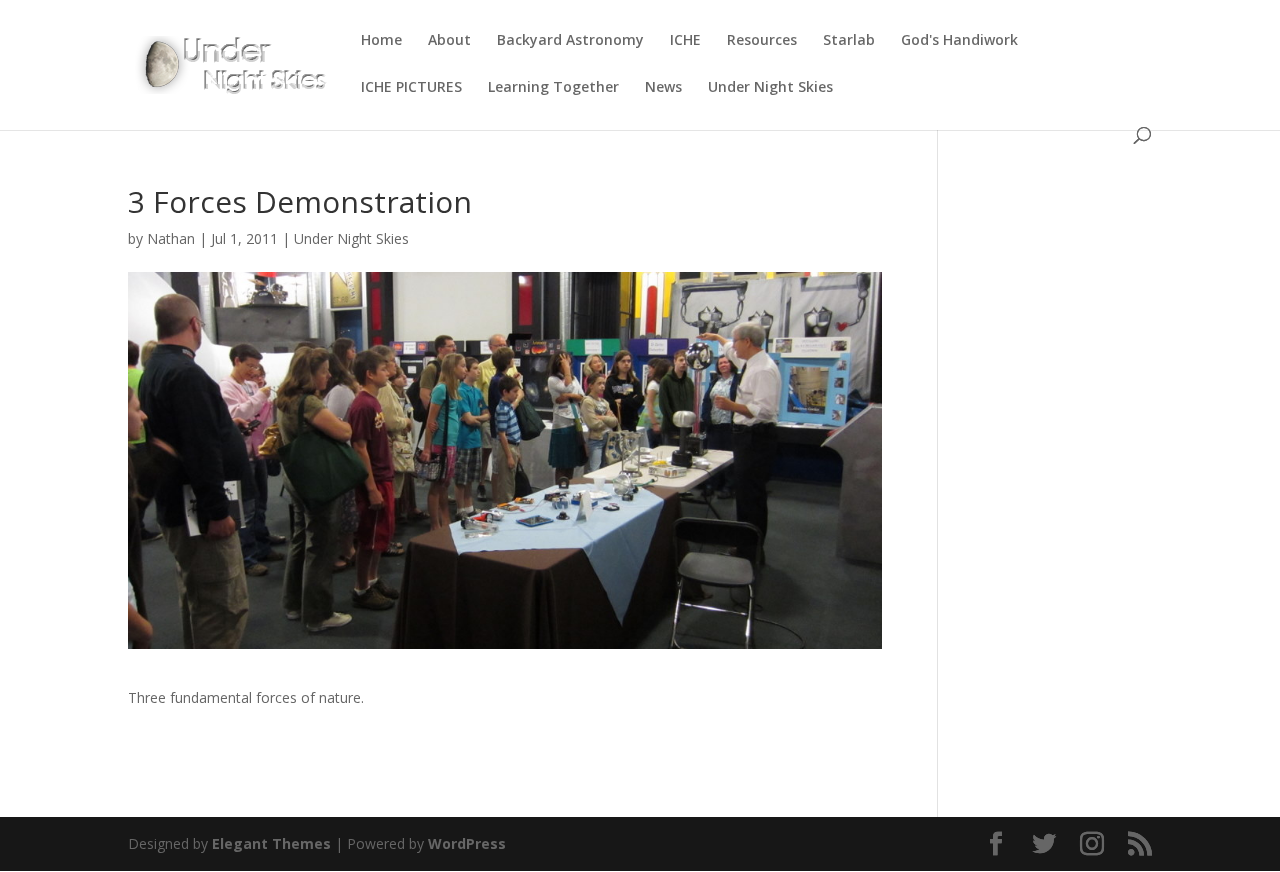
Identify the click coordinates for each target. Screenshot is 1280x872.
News (663, 88)
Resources (762, 41)
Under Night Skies (770, 88)
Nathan (171, 238)
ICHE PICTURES (411, 88)
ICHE (685, 41)
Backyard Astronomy (570, 41)
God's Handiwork (959, 41)
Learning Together (553, 88)
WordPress (467, 843)
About (449, 41)
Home (381, 41)
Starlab (849, 41)
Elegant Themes (271, 843)
